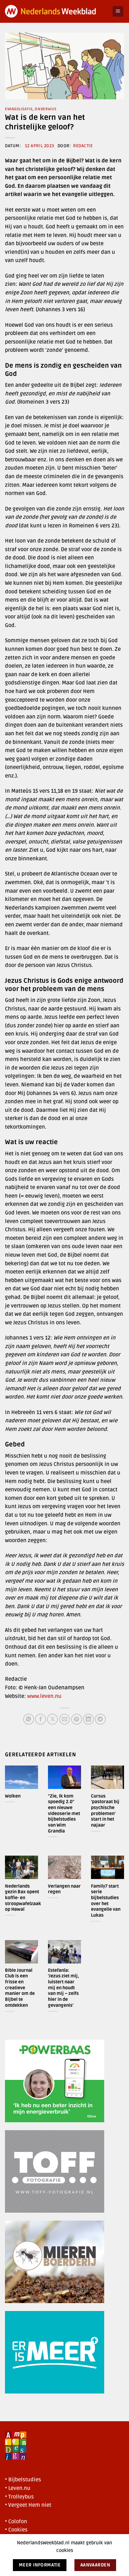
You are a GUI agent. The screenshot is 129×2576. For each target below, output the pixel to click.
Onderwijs (45, 109)
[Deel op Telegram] (100, 1719)
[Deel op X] (52, 1719)
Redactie (83, 146)
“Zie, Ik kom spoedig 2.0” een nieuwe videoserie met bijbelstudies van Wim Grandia (64, 1814)
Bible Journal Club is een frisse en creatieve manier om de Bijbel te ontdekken (20, 1988)
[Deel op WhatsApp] (29, 1719)
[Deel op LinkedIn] (88, 1719)
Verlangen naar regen (64, 1889)
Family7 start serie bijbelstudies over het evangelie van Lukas (106, 1901)
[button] (118, 11)
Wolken (13, 1796)
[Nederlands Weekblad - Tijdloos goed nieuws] (56, 11)
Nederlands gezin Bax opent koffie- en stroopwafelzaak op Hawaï (23, 1898)
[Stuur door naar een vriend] (65, 1719)
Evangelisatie (19, 109)
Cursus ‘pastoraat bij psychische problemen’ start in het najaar (105, 1811)
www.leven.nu (44, 1696)
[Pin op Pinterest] (77, 1719)
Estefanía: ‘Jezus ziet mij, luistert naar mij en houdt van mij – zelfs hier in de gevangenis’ (64, 1988)
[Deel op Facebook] (41, 1719)
